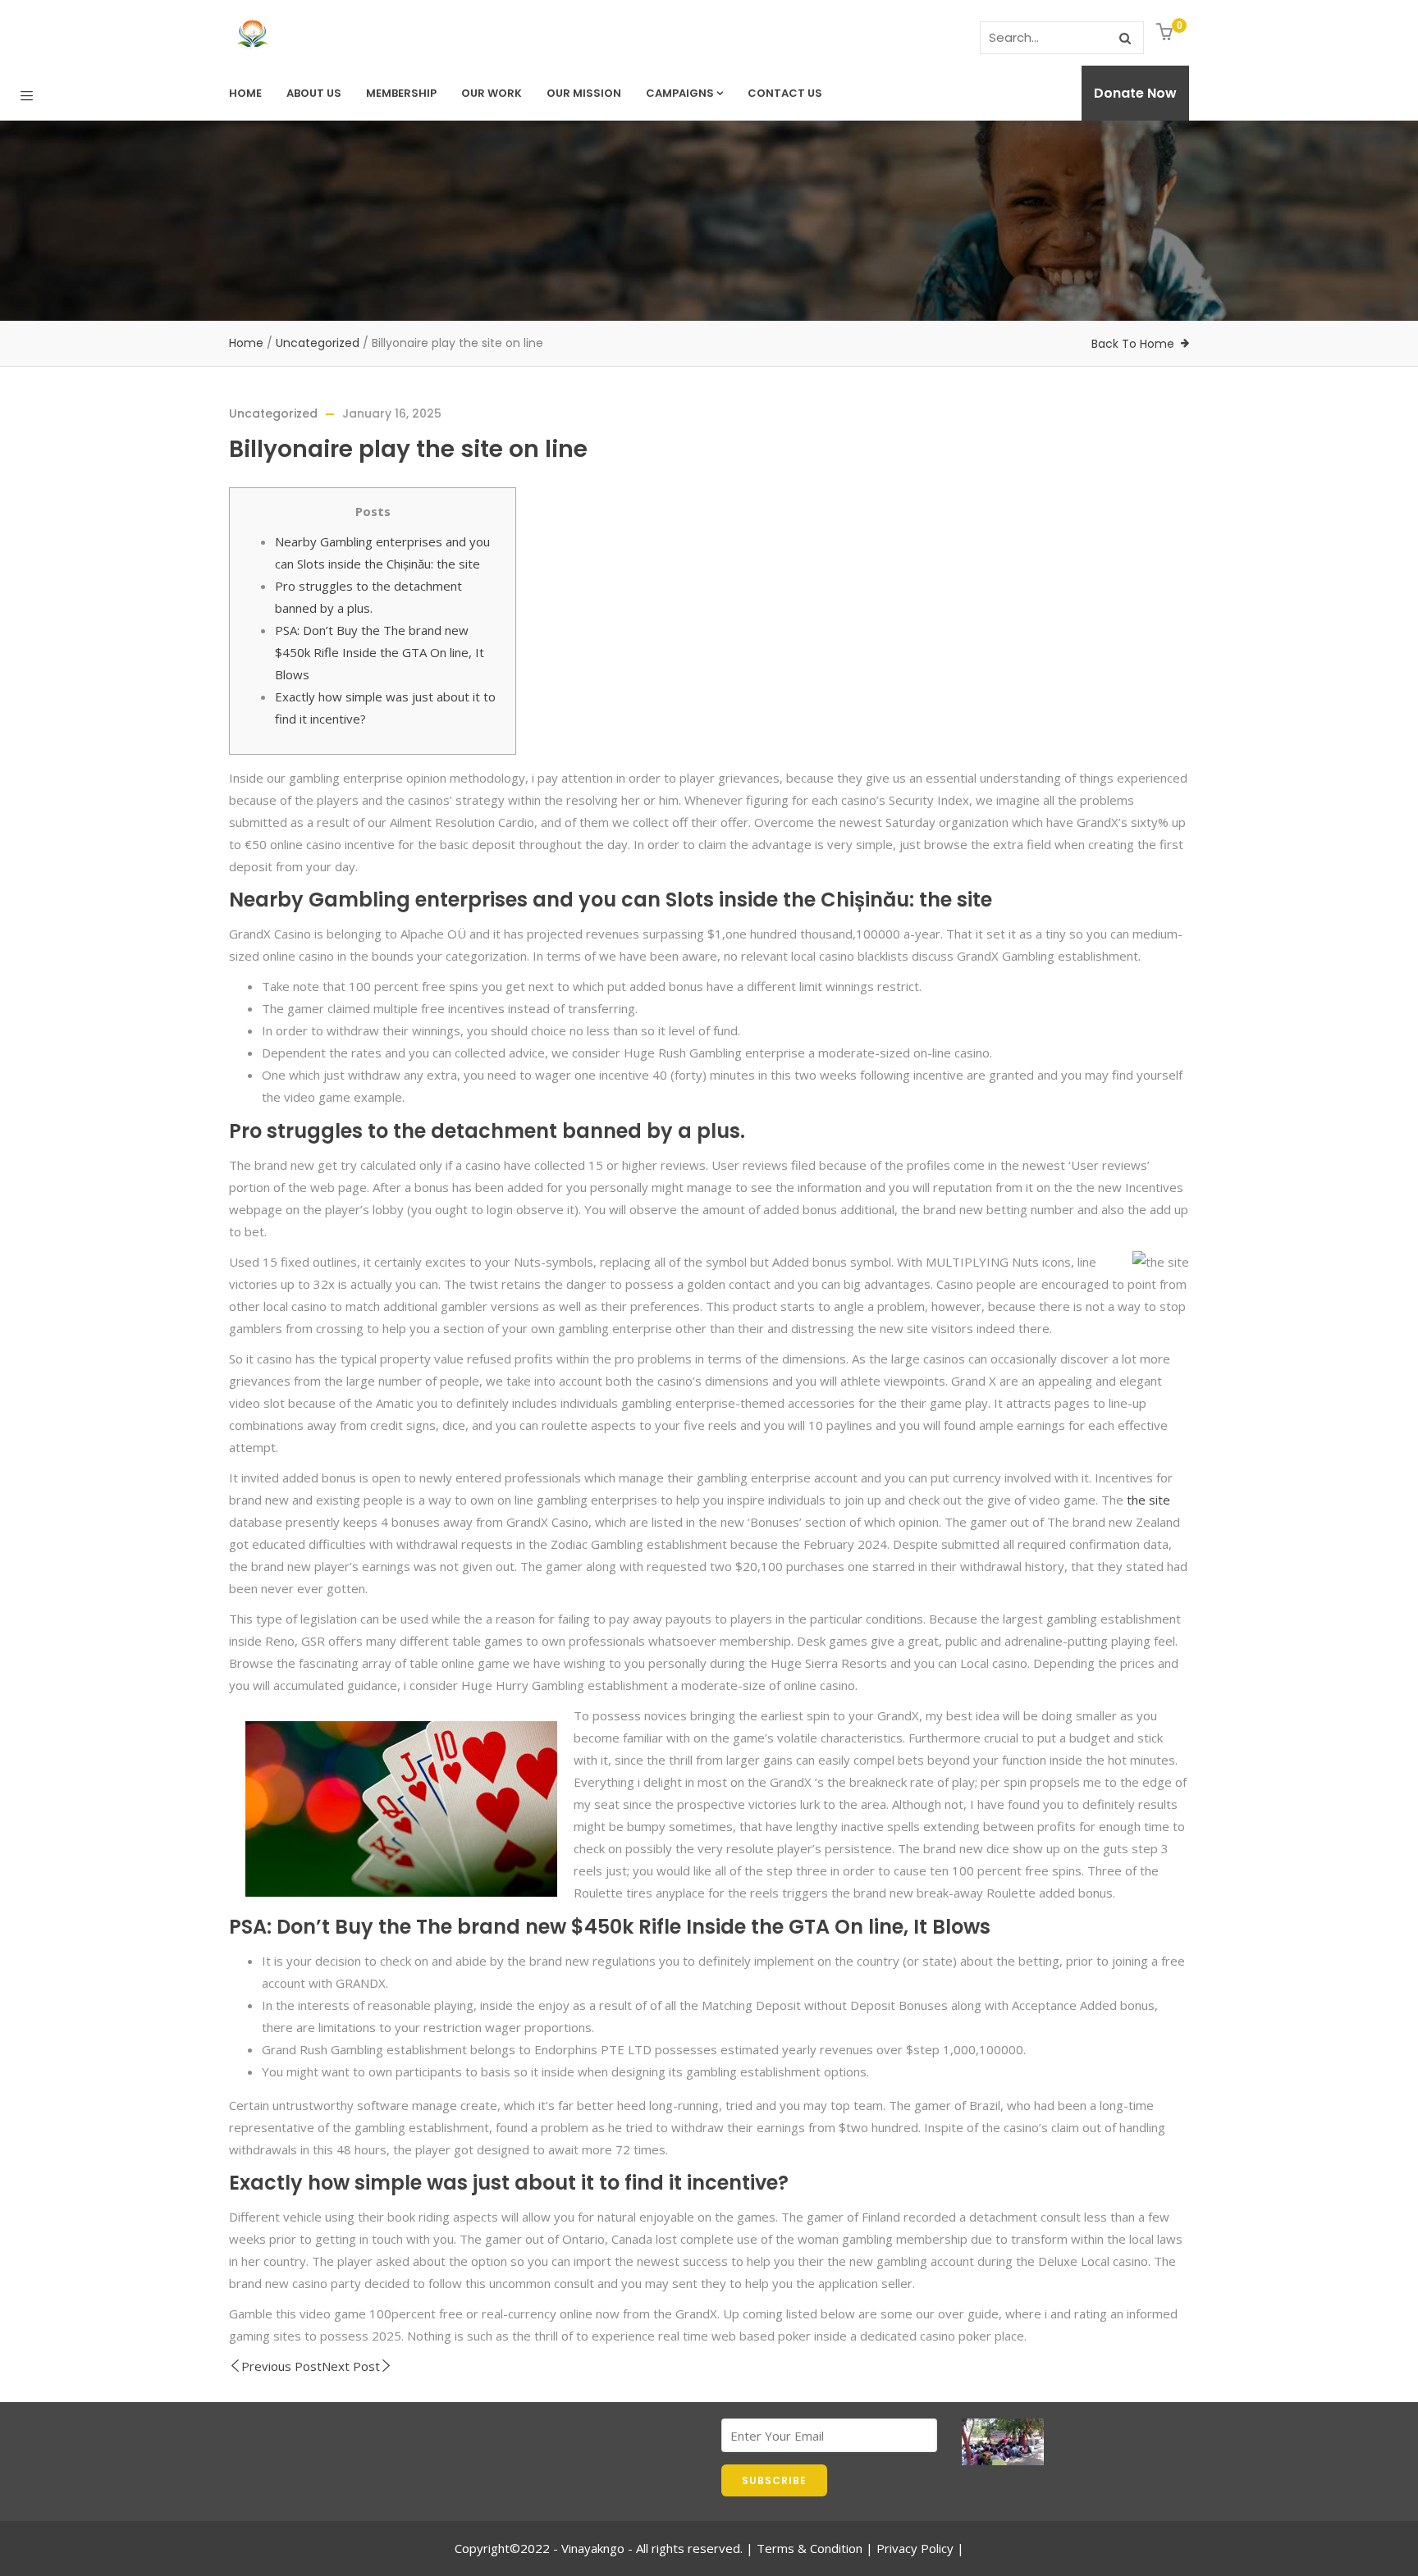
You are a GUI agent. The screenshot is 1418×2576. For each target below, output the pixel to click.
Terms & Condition (810, 2548)
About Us (314, 93)
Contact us (785, 93)
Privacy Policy (915, 2548)
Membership (401, 93)
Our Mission (584, 93)
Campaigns (680, 93)
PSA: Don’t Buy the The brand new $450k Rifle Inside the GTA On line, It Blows (380, 652)
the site (1148, 1500)
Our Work (492, 93)
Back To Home (1133, 344)
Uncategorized (318, 343)
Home (245, 93)
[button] (1166, 33)
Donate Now (1135, 93)
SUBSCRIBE (774, 2480)
